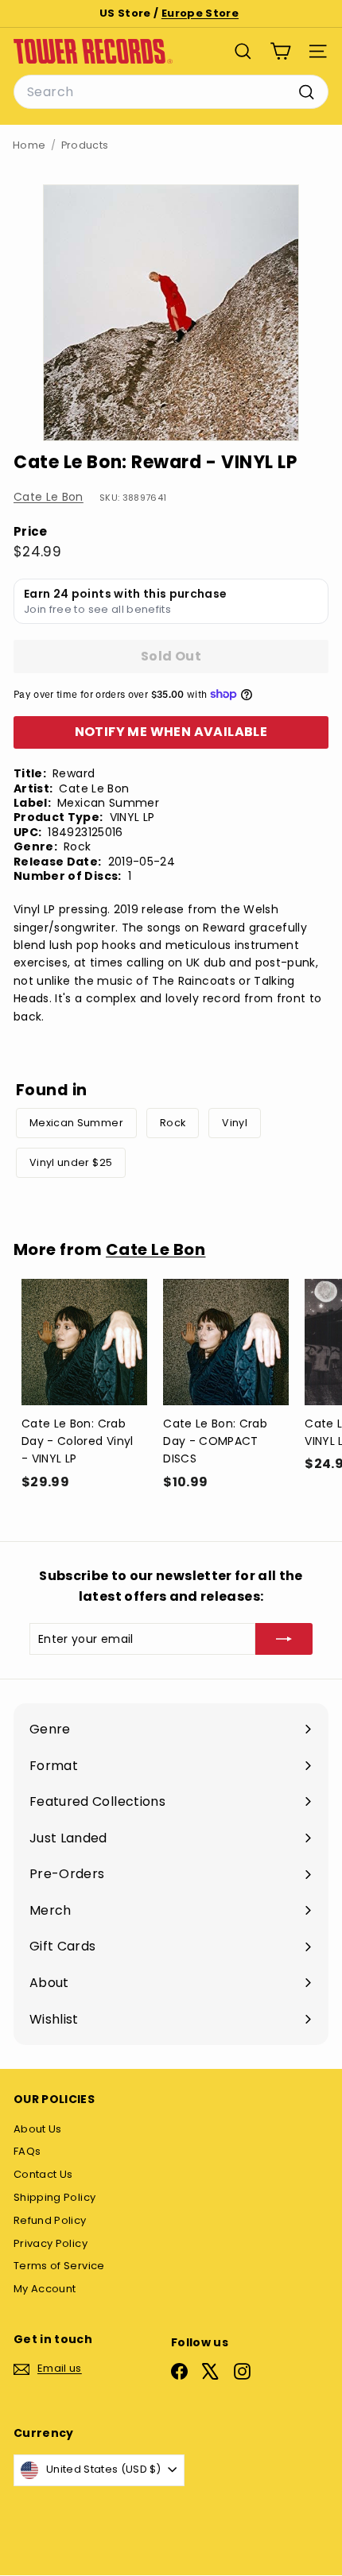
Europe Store (200, 13)
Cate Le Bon (49, 497)
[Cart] (280, 51)
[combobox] (171, 92)
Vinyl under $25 (71, 1162)
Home (29, 145)
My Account (45, 2289)
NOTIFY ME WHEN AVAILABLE (171, 732)
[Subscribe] (284, 1639)
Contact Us (43, 2174)
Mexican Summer (76, 1123)
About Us (38, 2129)
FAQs (27, 2151)
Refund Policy (50, 2220)
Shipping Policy (54, 2197)
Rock (173, 1123)
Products (85, 145)
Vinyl (235, 1123)
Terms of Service (59, 2266)
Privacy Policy (51, 2243)
